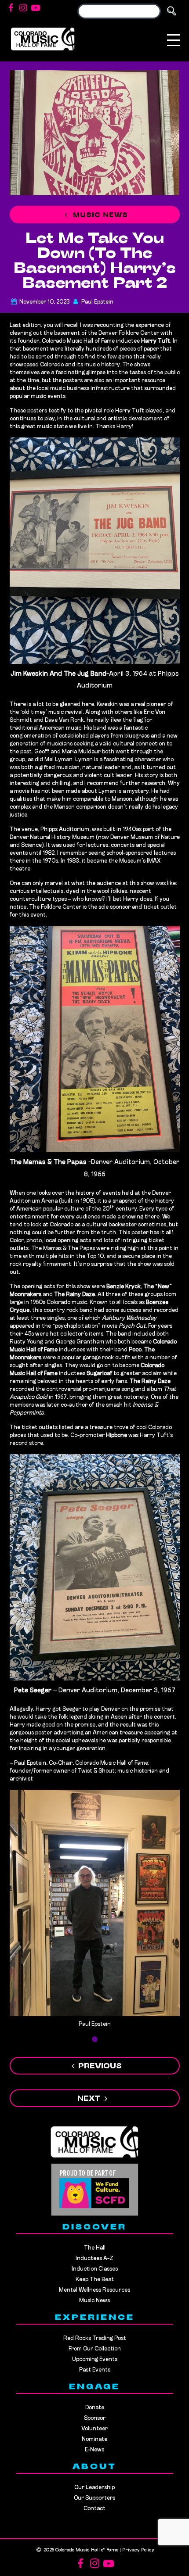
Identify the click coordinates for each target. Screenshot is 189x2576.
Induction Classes (95, 2269)
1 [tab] (94, 2039)
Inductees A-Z (94, 2259)
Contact (94, 2509)
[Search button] (171, 11)
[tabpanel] (95, 1912)
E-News (94, 2450)
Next (89, 2099)
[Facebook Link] (11, 9)
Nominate (94, 2439)
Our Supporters (94, 2498)
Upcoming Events (95, 2359)
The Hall (95, 2248)
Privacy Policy (138, 2550)
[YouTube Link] (36, 9)
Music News (99, 215)
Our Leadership (94, 2488)
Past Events (95, 2370)
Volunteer (94, 2429)
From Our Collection (95, 2349)
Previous (100, 2067)
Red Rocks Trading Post (95, 2338)
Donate (95, 2408)
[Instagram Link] (23, 9)
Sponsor (95, 2418)
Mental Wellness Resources (94, 2290)
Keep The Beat (95, 2280)
